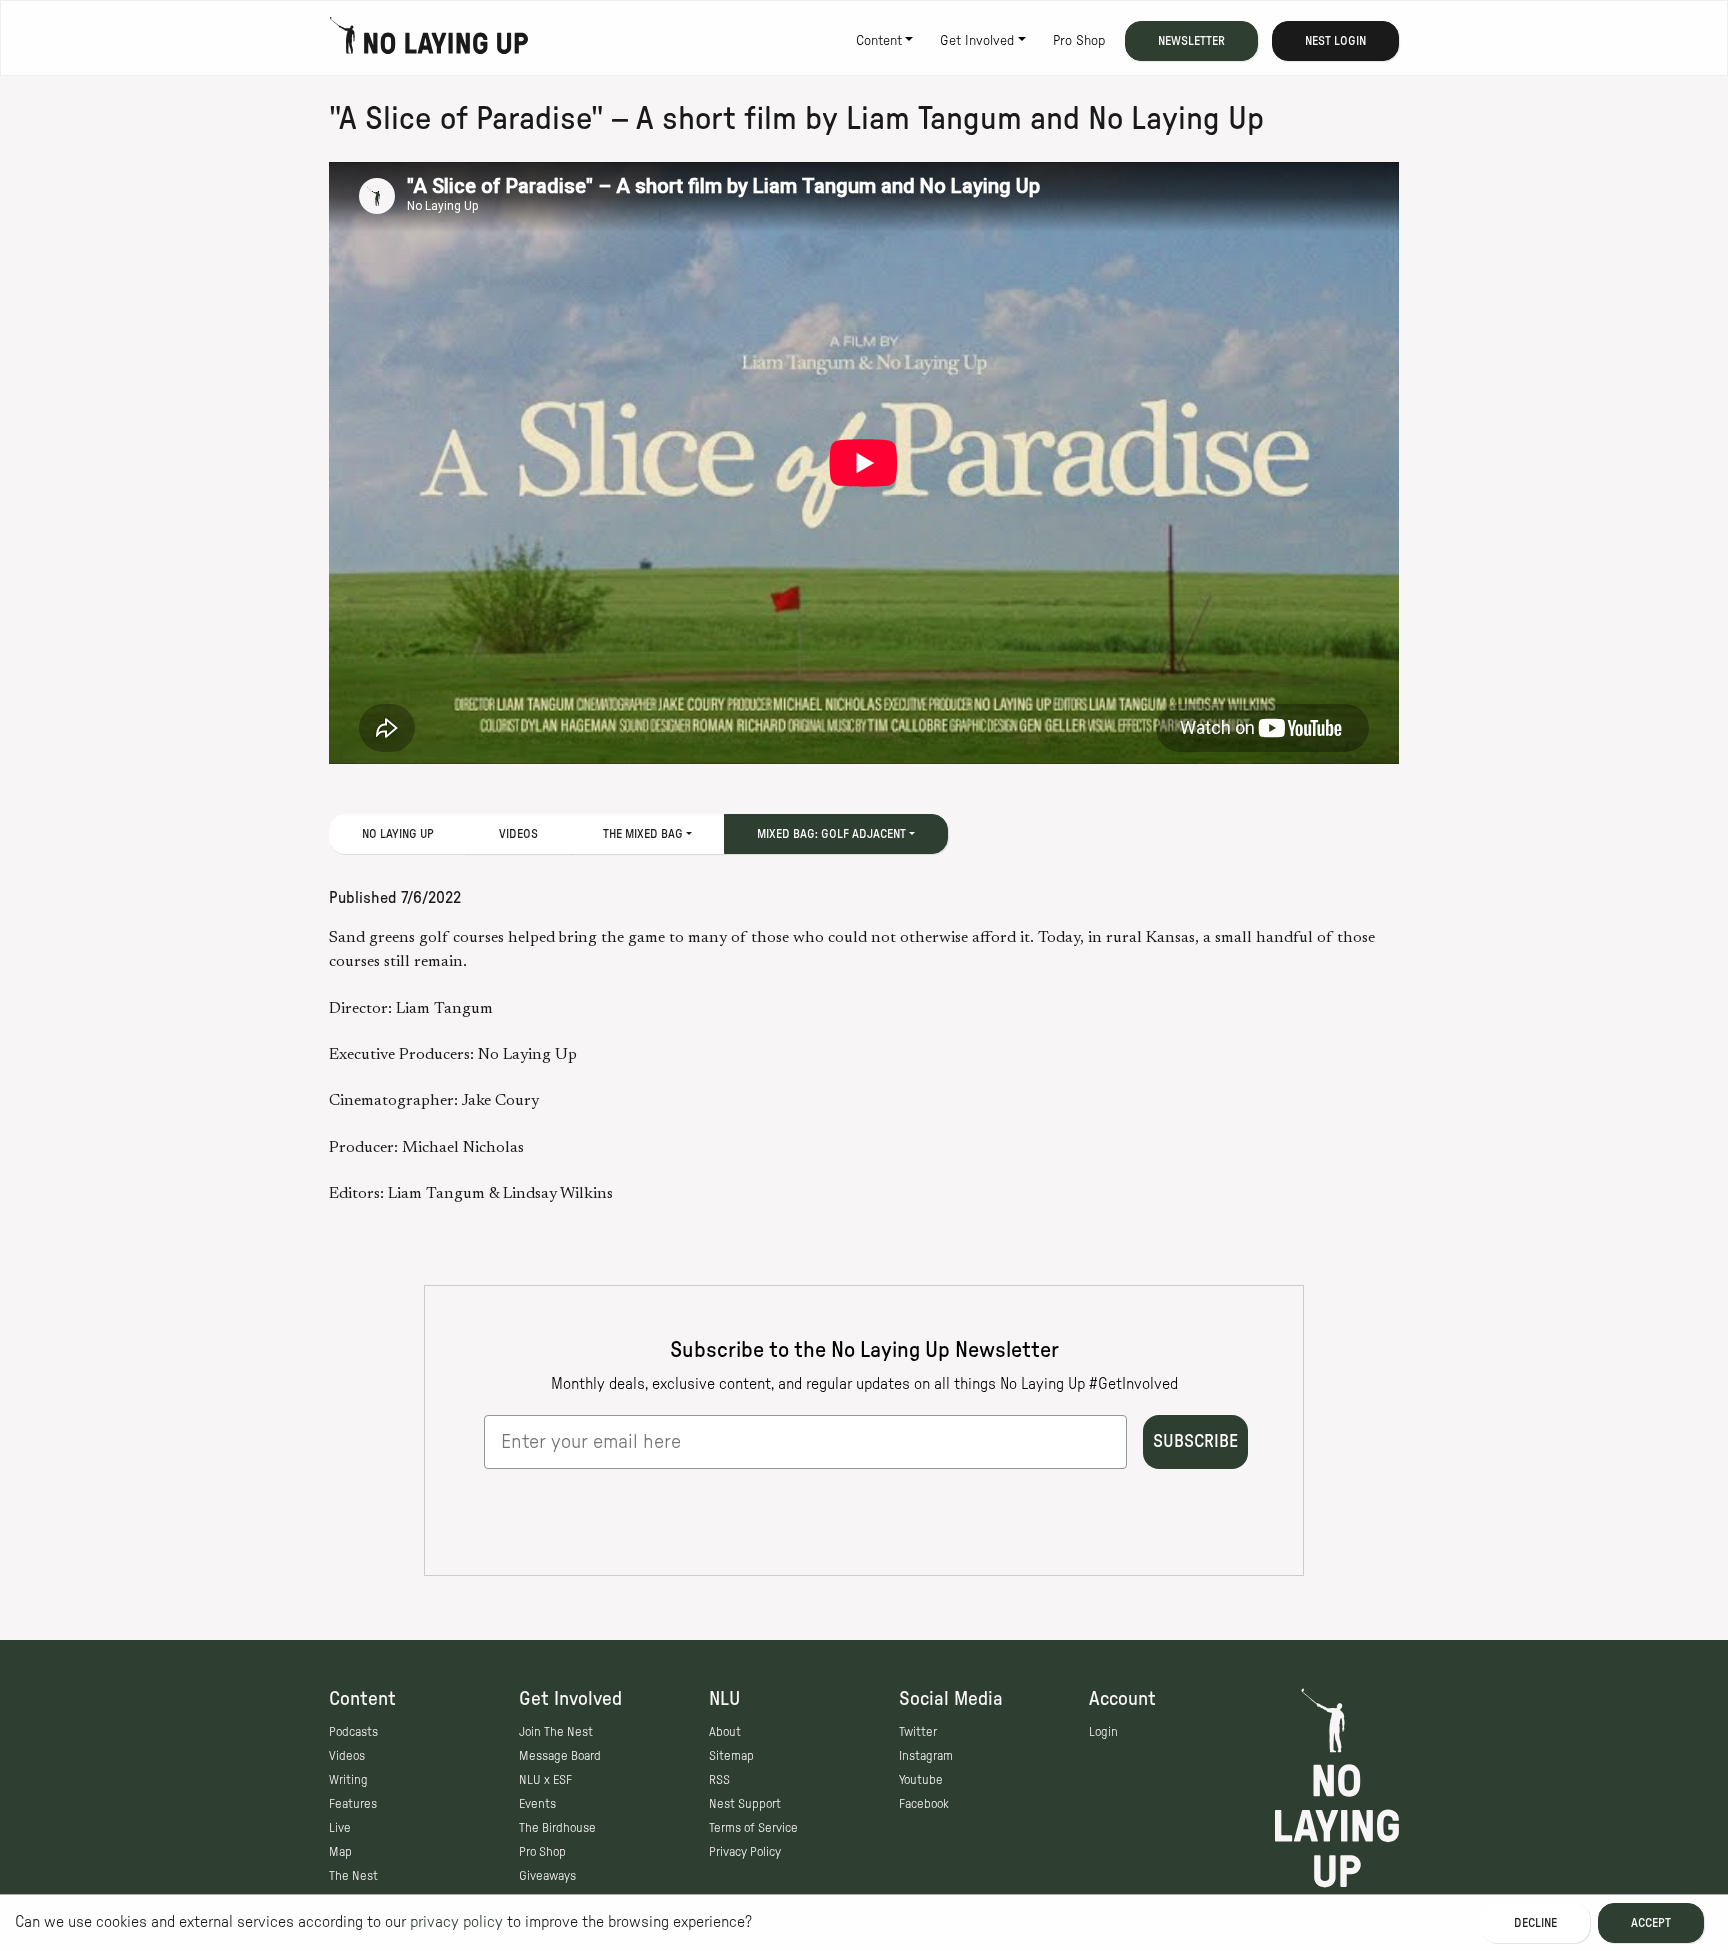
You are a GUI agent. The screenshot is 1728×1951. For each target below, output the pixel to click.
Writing (348, 1780)
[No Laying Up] (429, 41)
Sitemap (731, 1756)
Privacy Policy (745, 1852)
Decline (1535, 1923)
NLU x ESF (545, 1780)
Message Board (560, 1756)
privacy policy (456, 1922)
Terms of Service (753, 1828)
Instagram (926, 1756)
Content (879, 41)
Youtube (921, 1780)
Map (340, 1852)
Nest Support (745, 1804)
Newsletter (1191, 41)
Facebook (924, 1804)
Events (537, 1804)
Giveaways (547, 1876)
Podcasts (353, 1732)
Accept (1651, 1923)
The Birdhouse (557, 1828)
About (725, 1732)
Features (353, 1804)
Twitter (918, 1732)
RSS (719, 1780)
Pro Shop (1079, 41)
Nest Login (1335, 41)
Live (340, 1828)
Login (1103, 1732)
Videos (518, 834)
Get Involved (977, 41)
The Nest (353, 1876)
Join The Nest (556, 1732)
